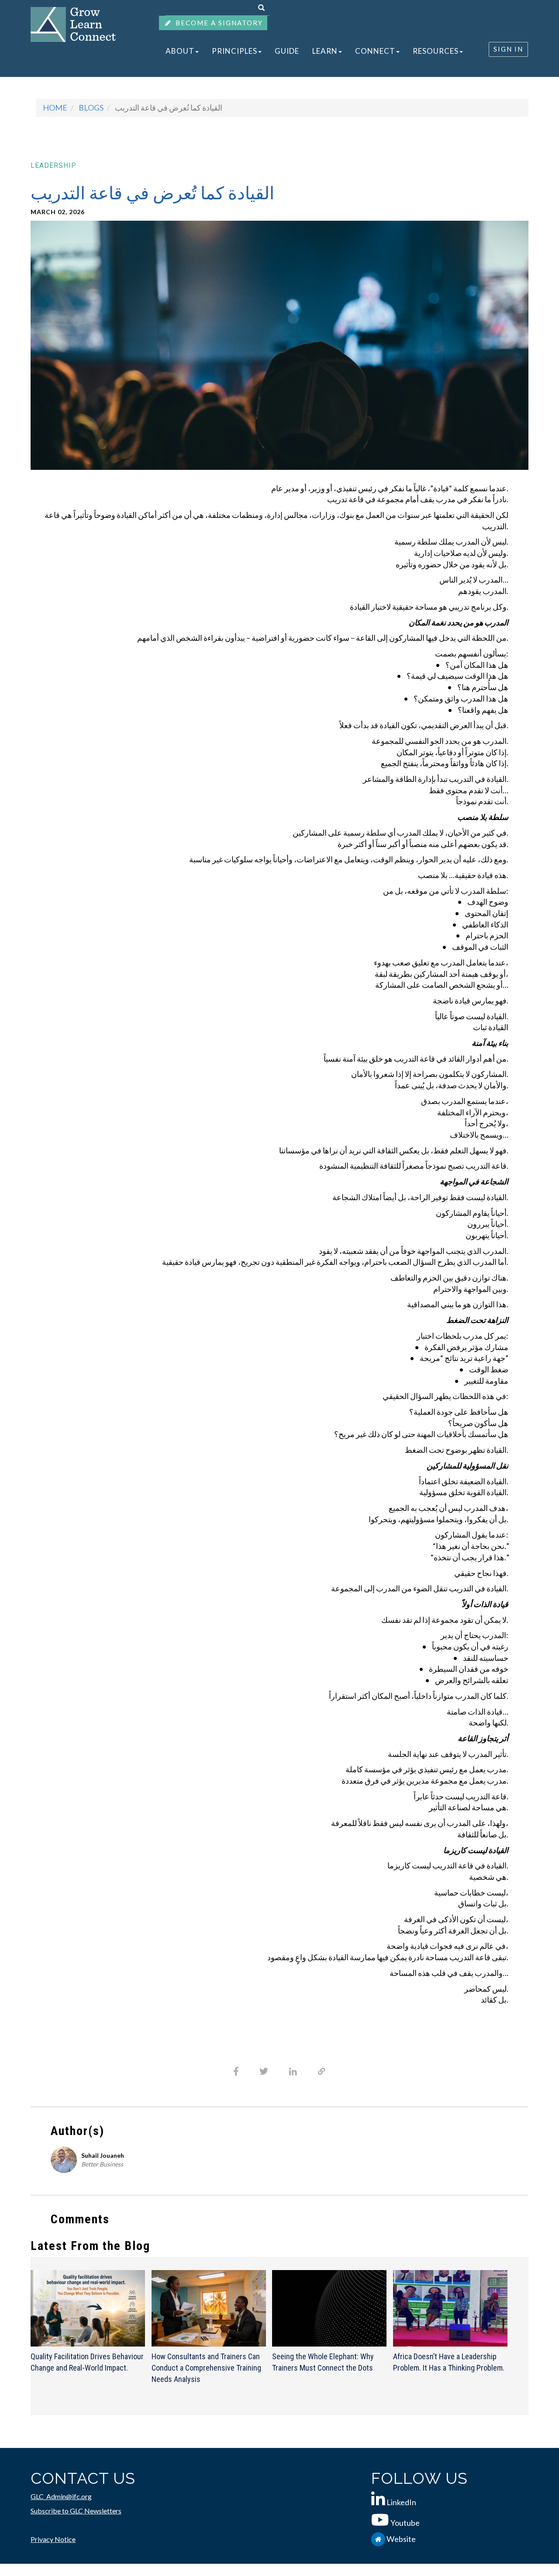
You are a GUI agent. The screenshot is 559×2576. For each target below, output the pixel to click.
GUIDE (269, 51)
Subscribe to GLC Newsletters (76, 2511)
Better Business (102, 2164)
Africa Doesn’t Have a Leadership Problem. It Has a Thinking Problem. (449, 2362)
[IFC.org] (379, 2539)
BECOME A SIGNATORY (218, 23)
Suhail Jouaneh (103, 2155)
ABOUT (176, 51)
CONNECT (344, 51)
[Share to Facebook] (236, 2071)
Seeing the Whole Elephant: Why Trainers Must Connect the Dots (323, 2362)
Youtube (405, 2523)
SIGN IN (508, 49)
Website (401, 2539)
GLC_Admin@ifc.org (61, 2496)
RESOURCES (397, 51)
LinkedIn (401, 2502)
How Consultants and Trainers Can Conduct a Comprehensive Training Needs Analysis (206, 2368)
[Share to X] (264, 2071)
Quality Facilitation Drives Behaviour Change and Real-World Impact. (87, 2362)
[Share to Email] (322, 2071)
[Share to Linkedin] (293, 2072)
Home (55, 108)
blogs (91, 108)
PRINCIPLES (224, 51)
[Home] (73, 24)
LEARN (300, 51)
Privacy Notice (53, 2539)
